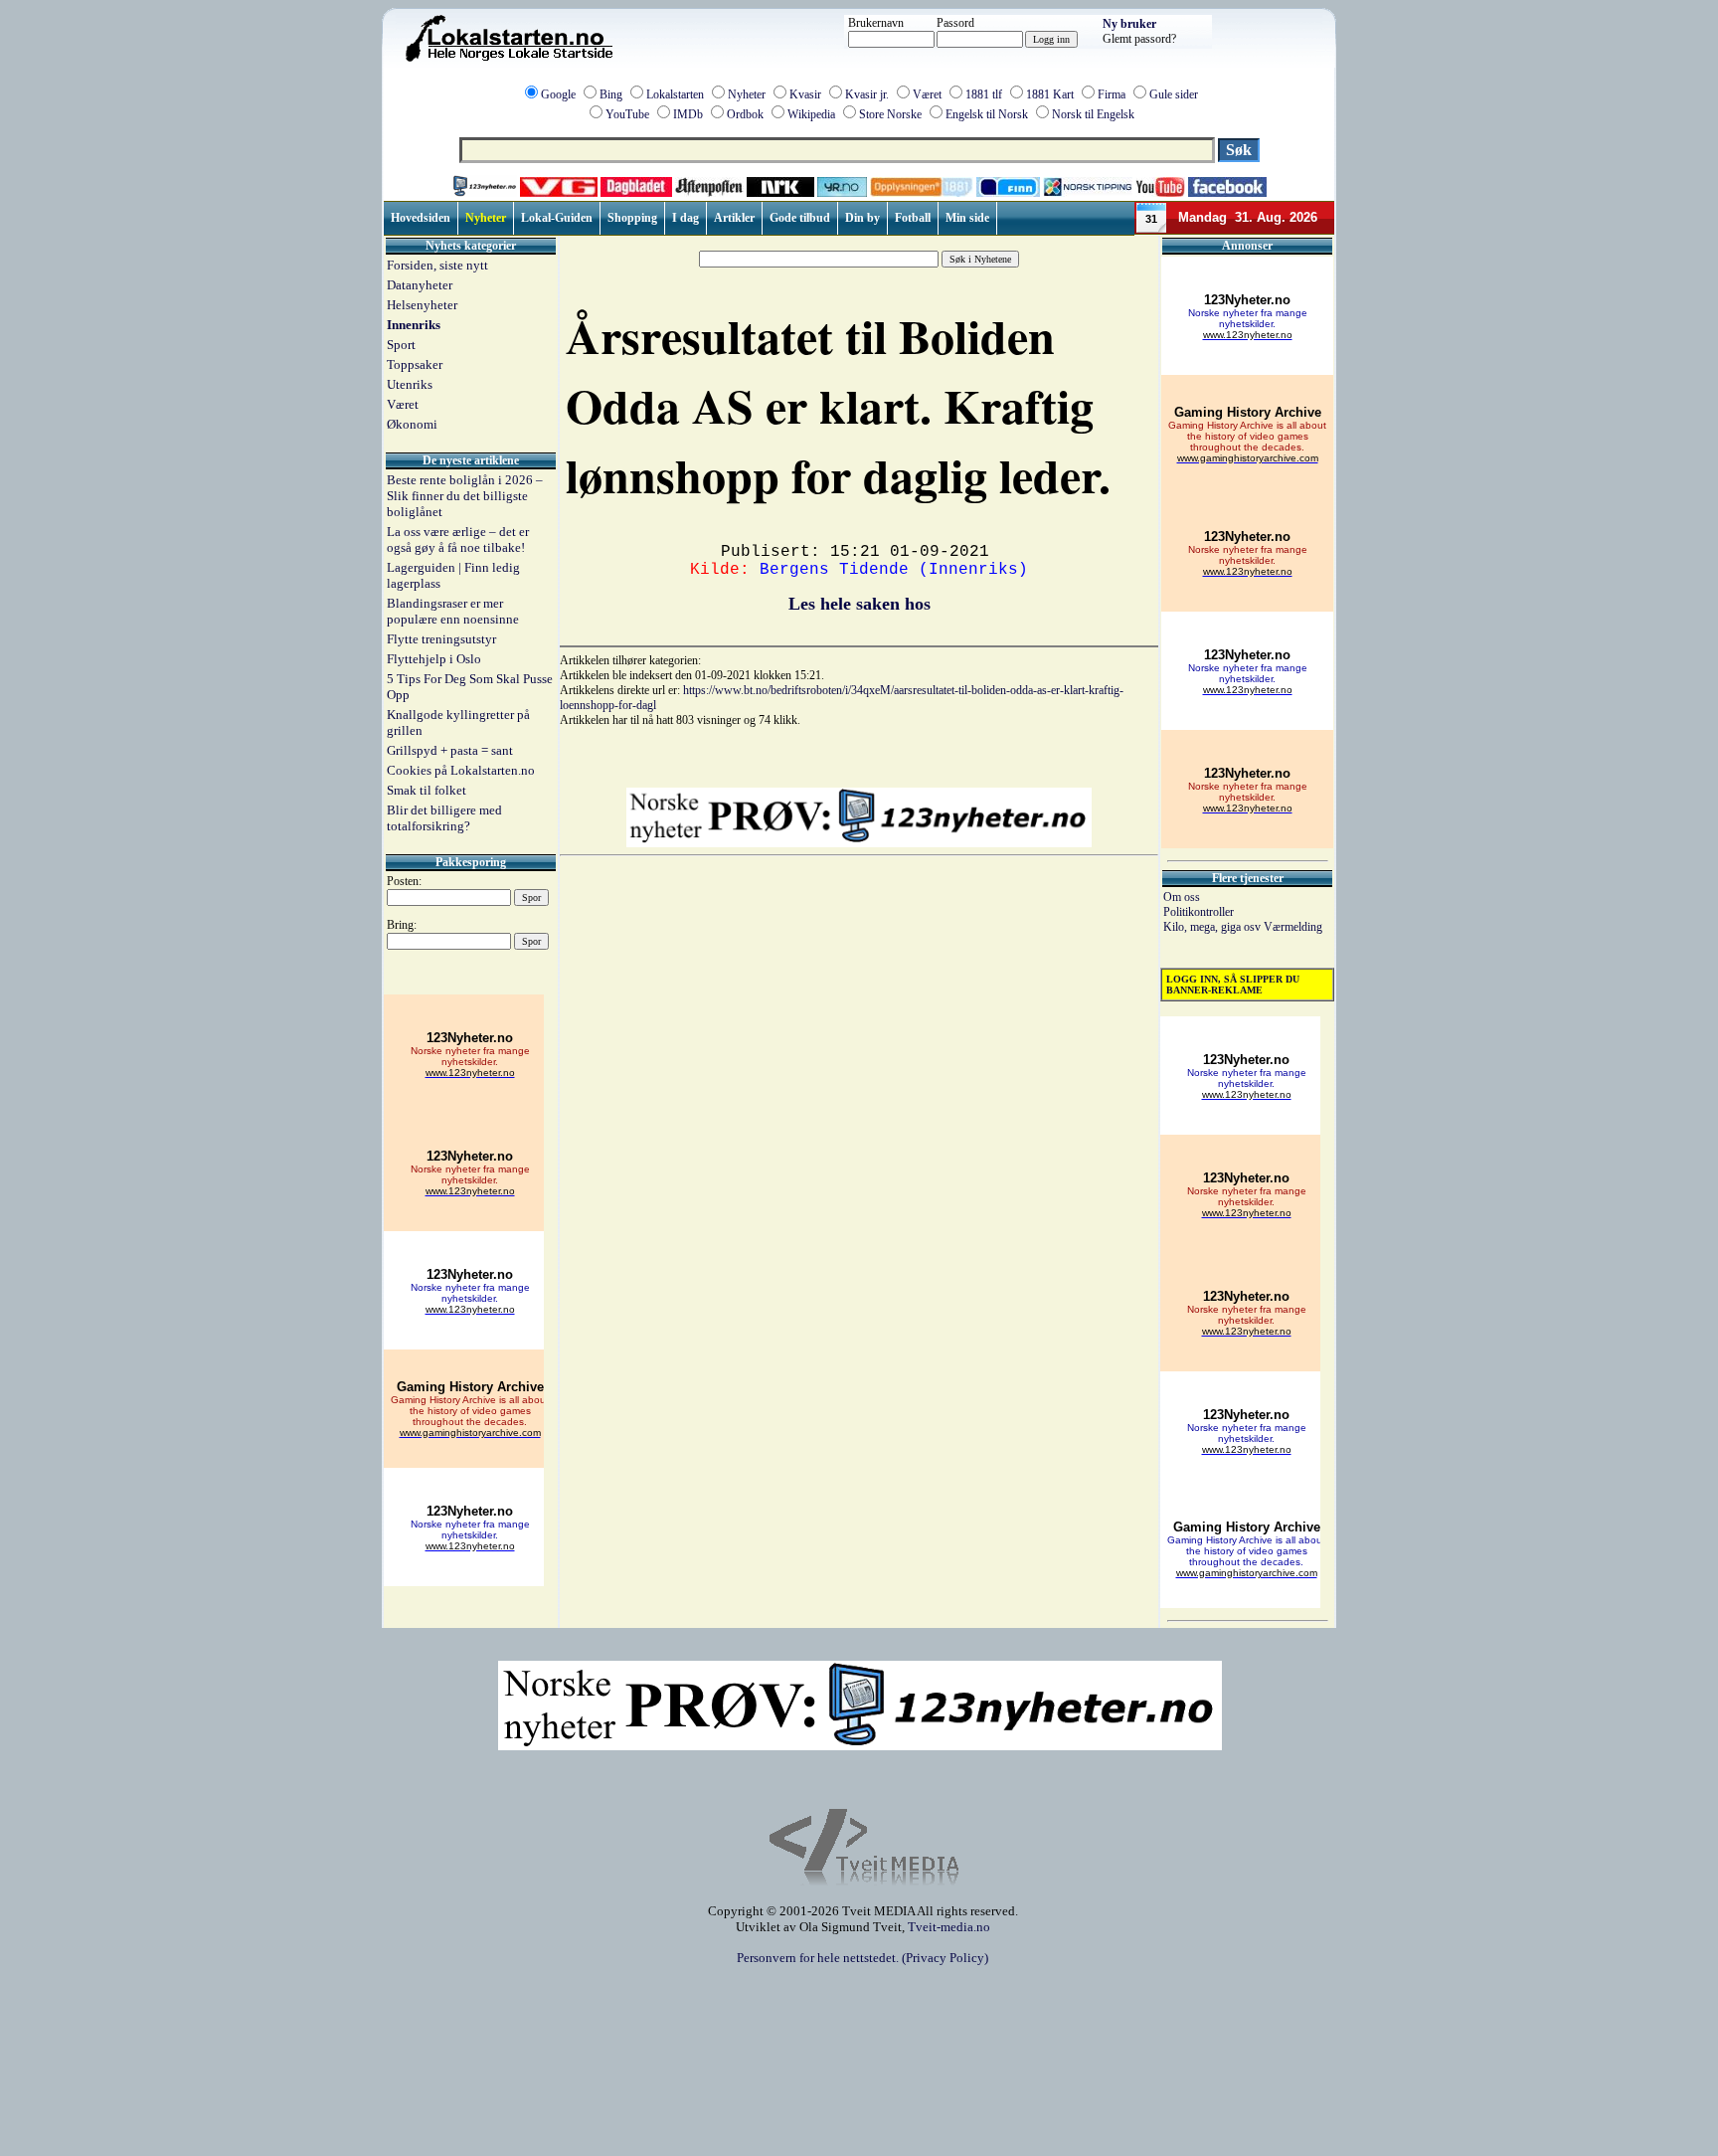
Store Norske (890, 114)
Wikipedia (811, 114)
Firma (1112, 94)
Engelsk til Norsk (987, 114)
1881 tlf (984, 94)
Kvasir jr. (867, 94)
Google (558, 94)
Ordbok (745, 114)
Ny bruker (1129, 24)
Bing (611, 94)
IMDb (688, 114)
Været (927, 94)
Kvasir (805, 94)
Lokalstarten (675, 94)
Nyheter (747, 94)
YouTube (627, 114)
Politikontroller (1199, 912)
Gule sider (1174, 94)
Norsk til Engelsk (1093, 114)
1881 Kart (1050, 94)
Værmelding (1293, 927)
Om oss (1182, 897)
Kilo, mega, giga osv (1213, 927)
